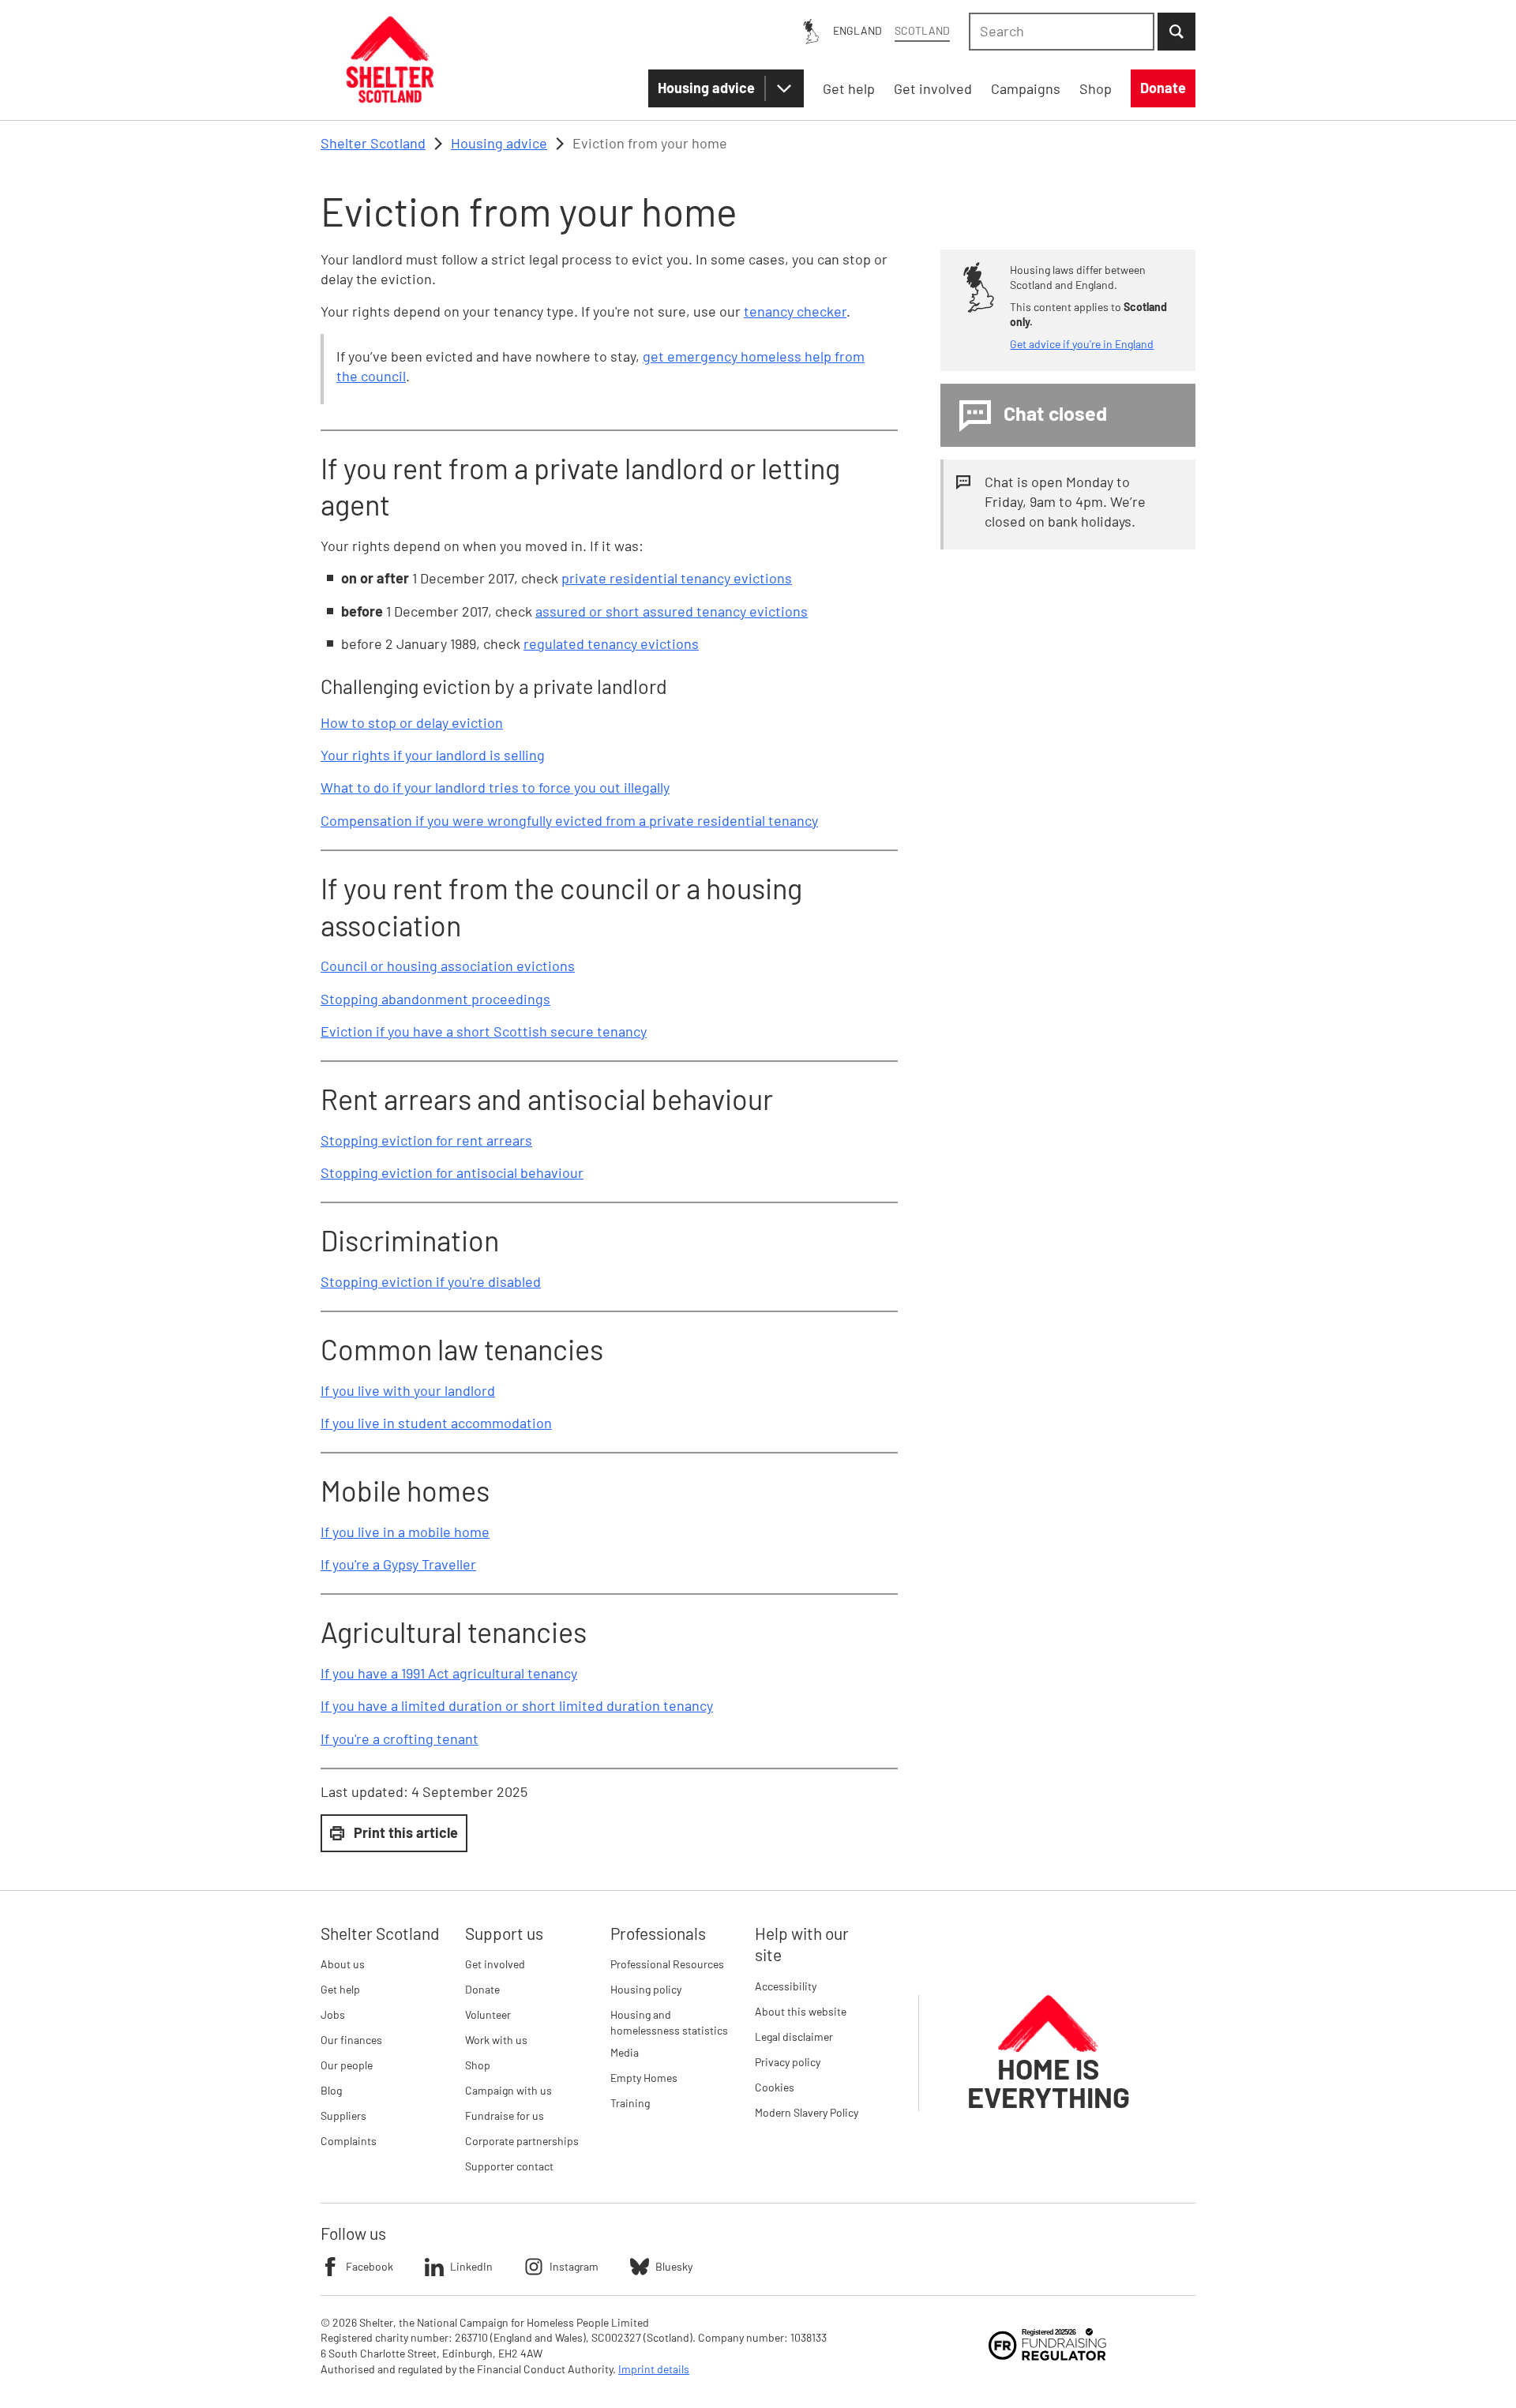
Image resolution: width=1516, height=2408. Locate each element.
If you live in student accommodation (436, 1423)
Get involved (495, 1964)
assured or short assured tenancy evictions (672, 611)
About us (343, 1964)
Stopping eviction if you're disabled (431, 1281)
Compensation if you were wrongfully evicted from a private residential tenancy (569, 820)
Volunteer (488, 2014)
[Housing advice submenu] (784, 88)
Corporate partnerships (522, 2141)
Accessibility (786, 1986)
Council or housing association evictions (448, 966)
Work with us (496, 2040)
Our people (347, 2065)
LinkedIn (471, 2266)
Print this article (406, 1832)
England (857, 30)
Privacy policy (788, 2062)
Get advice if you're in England (1082, 344)
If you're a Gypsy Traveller (398, 1564)
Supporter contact (509, 2166)
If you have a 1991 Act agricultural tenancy (449, 1673)
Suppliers (343, 2115)
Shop (478, 2065)
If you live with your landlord (408, 1390)
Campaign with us (508, 2090)
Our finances (351, 2040)
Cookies (775, 2087)
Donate (482, 1989)
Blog (331, 2090)
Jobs (333, 2014)
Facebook (370, 2266)
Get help (340, 1989)
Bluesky (674, 2266)
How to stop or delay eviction (412, 722)
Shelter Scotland (373, 143)
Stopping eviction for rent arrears (426, 1140)
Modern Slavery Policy (807, 2112)
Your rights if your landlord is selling (433, 755)
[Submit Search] (1176, 32)
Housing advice (706, 88)
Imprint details (654, 2369)
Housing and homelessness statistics (669, 2022)
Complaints (349, 2141)
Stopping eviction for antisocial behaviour (452, 1172)
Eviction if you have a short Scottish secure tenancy (484, 1031)
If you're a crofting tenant (400, 1738)
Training (630, 2103)
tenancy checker (795, 311)
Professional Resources (667, 1964)
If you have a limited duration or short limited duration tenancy (517, 1705)
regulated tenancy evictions (611, 643)
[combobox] (1062, 32)
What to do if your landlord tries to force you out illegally (495, 787)
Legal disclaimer (794, 2037)
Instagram (574, 2266)
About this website (801, 2011)
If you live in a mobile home (405, 1532)
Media (625, 2052)
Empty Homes (644, 2078)
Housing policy (646, 1989)
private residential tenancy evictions (677, 578)
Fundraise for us (505, 2115)
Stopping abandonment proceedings (435, 999)
